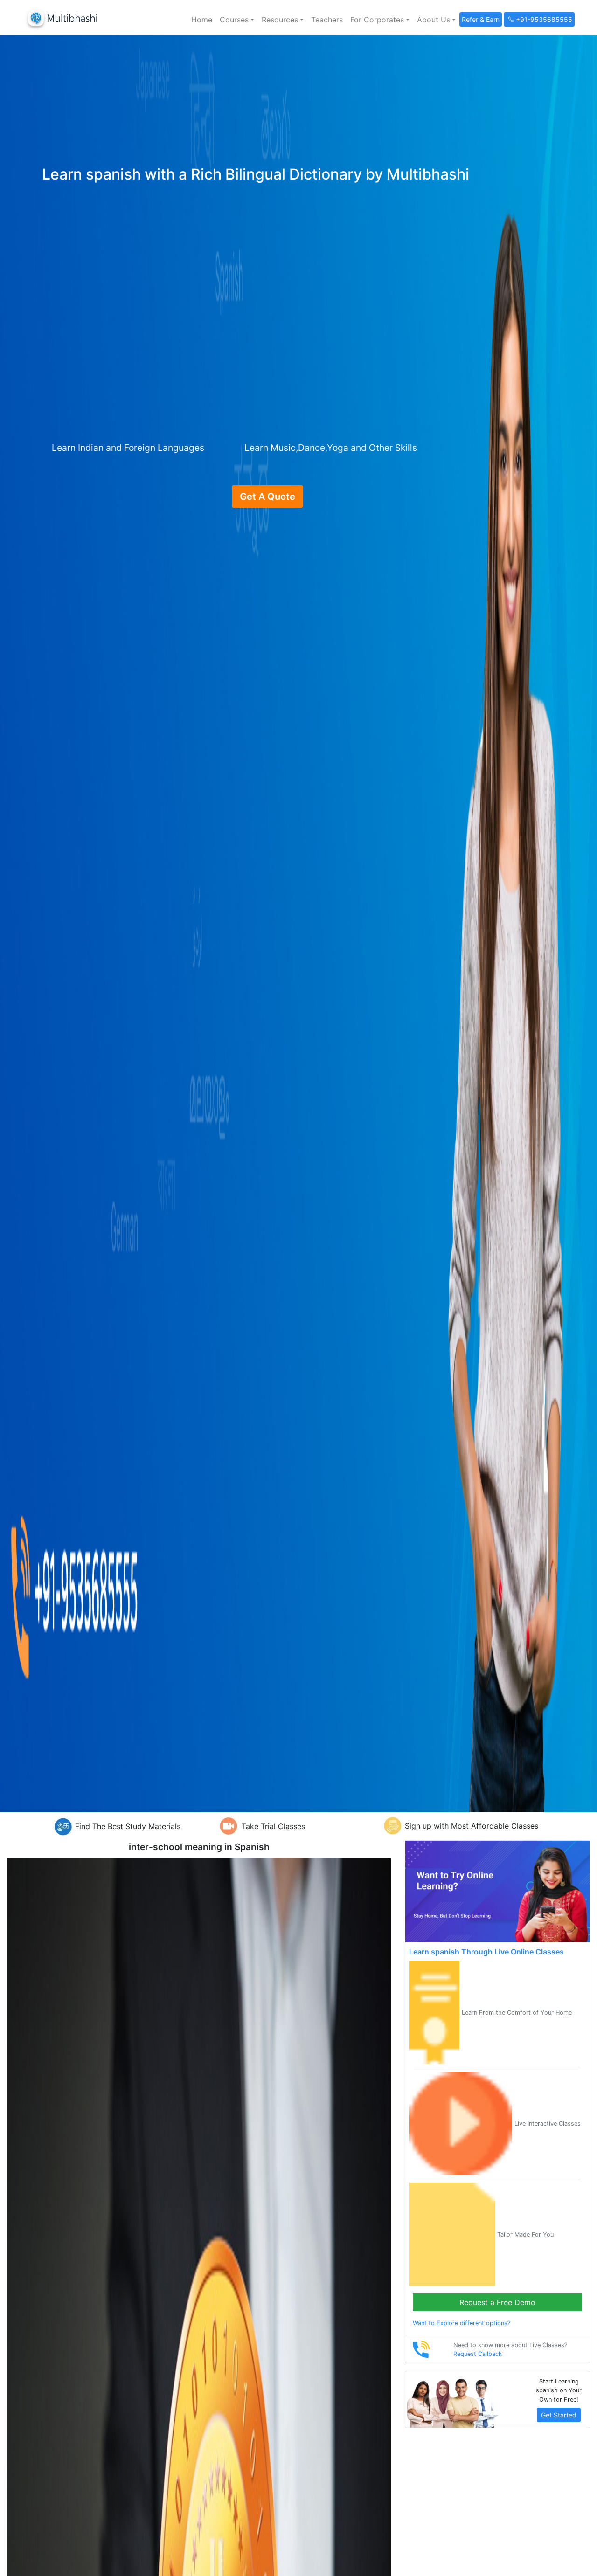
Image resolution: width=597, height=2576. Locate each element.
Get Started (559, 2415)
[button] (237, 20)
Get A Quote (267, 497)
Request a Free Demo (497, 2302)
